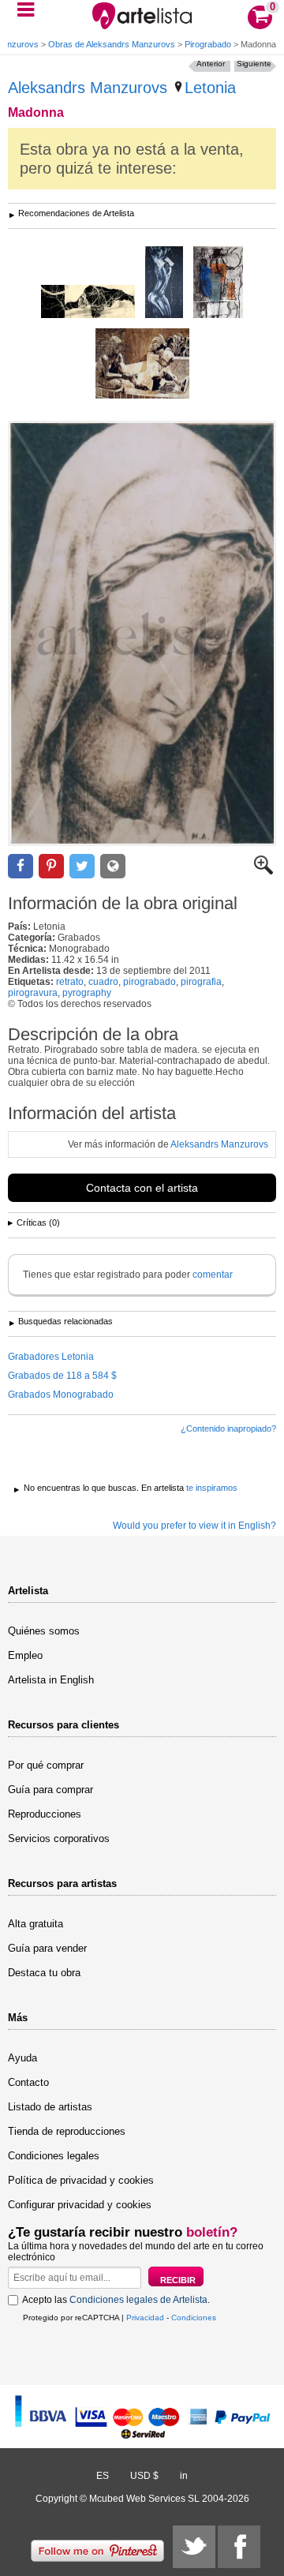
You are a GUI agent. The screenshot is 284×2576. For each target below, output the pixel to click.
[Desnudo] (164, 283)
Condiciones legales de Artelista (138, 2300)
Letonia (210, 88)
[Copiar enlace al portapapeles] (113, 866)
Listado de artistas (50, 2107)
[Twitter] (194, 2547)
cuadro (103, 982)
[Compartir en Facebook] (21, 866)
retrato (70, 982)
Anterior (211, 64)
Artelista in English (51, 1680)
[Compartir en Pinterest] (51, 866)
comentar (213, 1275)
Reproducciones (45, 1814)
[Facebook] (239, 2547)
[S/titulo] (218, 283)
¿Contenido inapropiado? (228, 1428)
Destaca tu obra (44, 1973)
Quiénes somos (44, 1631)
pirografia (201, 982)
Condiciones (194, 2318)
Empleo (25, 1655)
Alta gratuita (35, 1924)
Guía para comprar (50, 1790)
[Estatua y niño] (142, 365)
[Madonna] (142, 633)
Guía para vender (47, 1948)
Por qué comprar (46, 1765)
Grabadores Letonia (51, 1357)
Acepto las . (116, 2300)
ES (103, 2476)
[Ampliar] (263, 871)
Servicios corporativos (59, 1838)
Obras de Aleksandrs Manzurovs (112, 44)
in (184, 2476)
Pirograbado (208, 44)
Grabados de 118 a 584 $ (62, 1376)
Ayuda (22, 2058)
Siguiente (254, 64)
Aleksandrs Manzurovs (88, 88)
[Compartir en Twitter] (82, 866)
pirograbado (149, 982)
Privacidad (145, 2318)
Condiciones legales (54, 2156)
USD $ (144, 2476)
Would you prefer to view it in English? (194, 1526)
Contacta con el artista (142, 1188)
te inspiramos (212, 1488)
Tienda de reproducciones (67, 2131)
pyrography (87, 993)
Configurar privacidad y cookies (80, 2205)
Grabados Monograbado (61, 1395)
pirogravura (33, 993)
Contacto (28, 2082)
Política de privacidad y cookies (81, 2180)
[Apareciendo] (88, 303)
